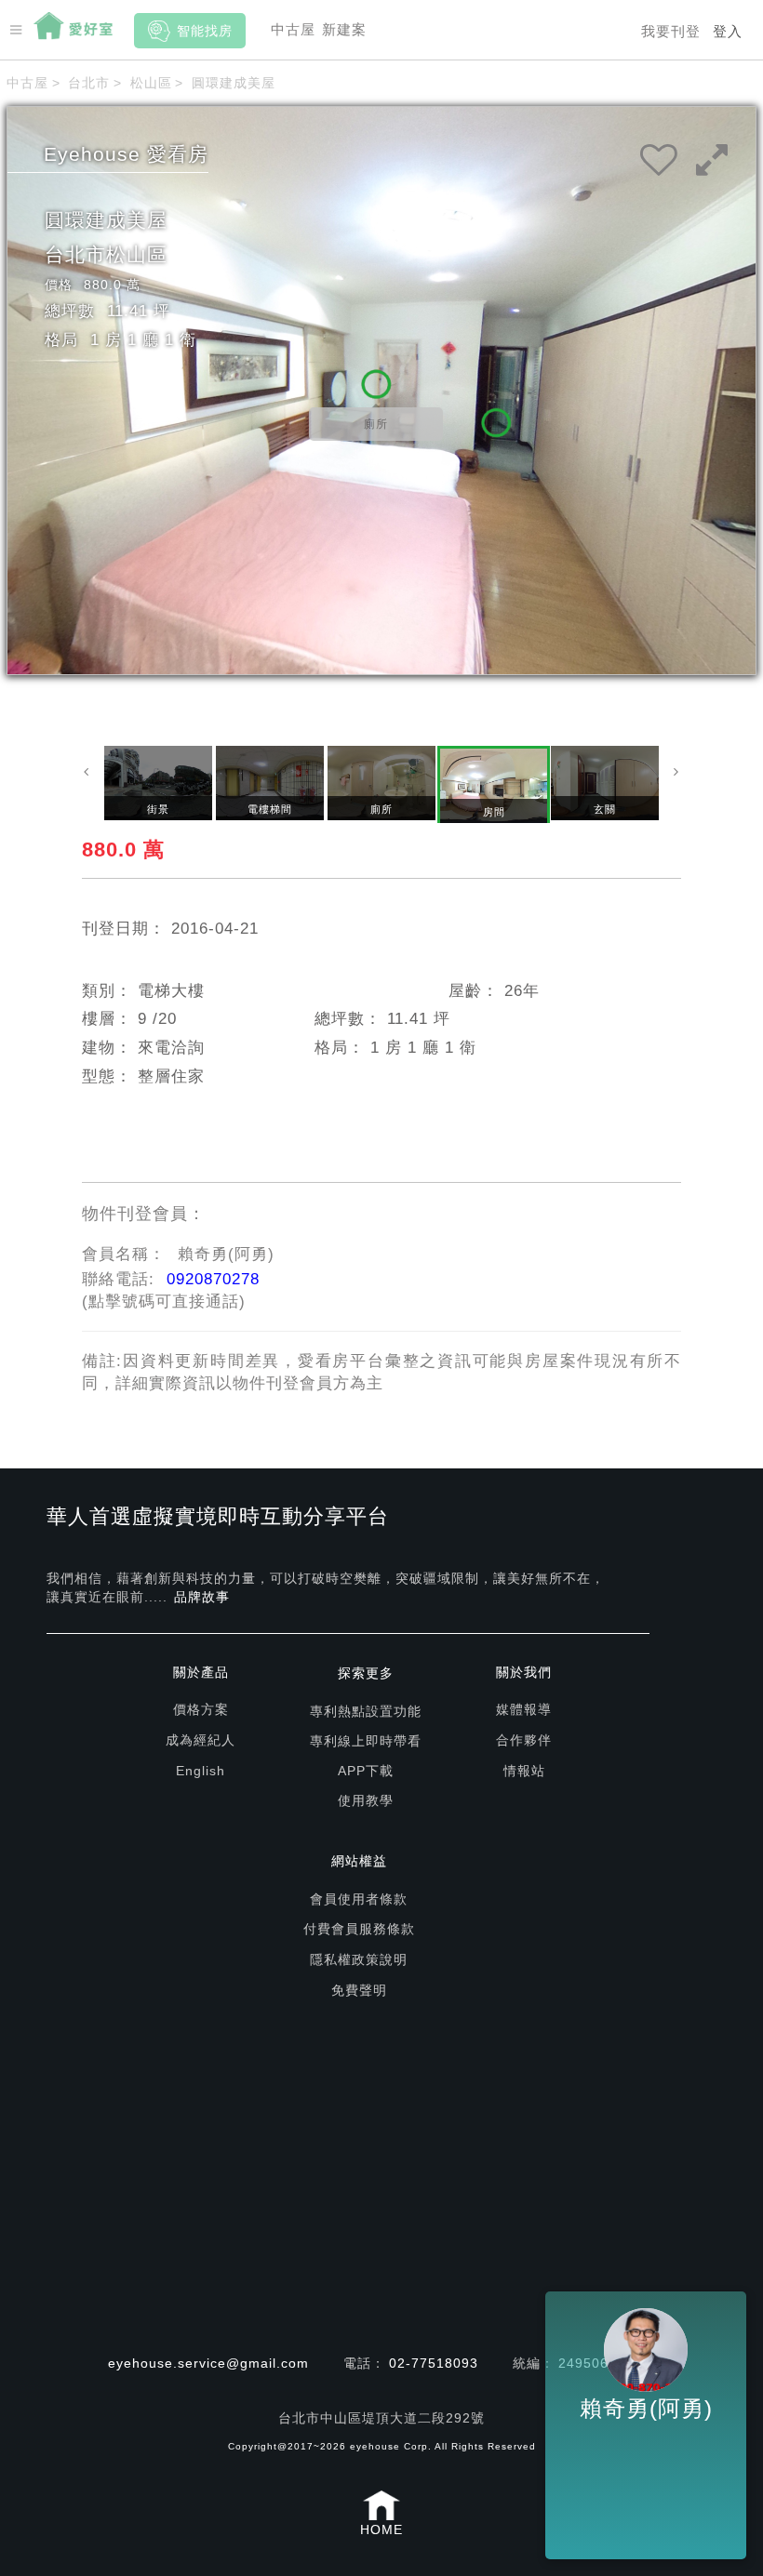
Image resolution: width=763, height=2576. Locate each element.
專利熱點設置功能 (366, 1711)
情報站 (524, 1771)
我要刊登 (671, 31)
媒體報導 (524, 1709)
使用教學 (366, 1800)
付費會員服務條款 (359, 1929)
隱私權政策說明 (359, 1959)
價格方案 (201, 1709)
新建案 (344, 29)
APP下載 (366, 1771)
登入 (728, 31)
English (201, 1771)
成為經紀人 (201, 1740)
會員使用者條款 (359, 1899)
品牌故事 (202, 1597)
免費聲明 (359, 1990)
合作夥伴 (524, 1740)
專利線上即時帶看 (366, 1741)
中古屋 (293, 29)
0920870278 (213, 1279)
